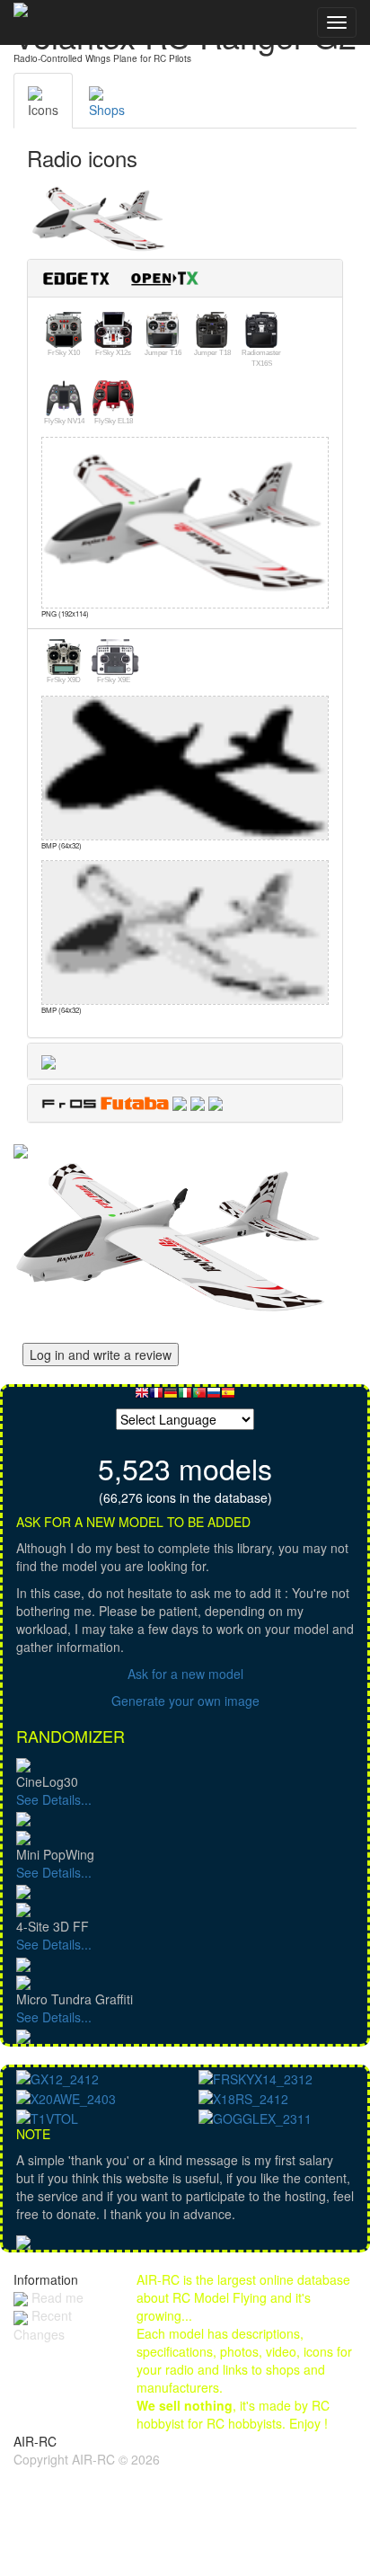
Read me (56, 2297)
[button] (128, 276)
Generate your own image (185, 1701)
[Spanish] (228, 1397)
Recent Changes (43, 2324)
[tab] (185, 278)
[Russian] (214, 1397)
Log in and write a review (101, 1355)
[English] (142, 1397)
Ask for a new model (185, 1674)
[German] (171, 1397)
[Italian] (185, 1397)
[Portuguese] (199, 1397)
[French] (156, 1397)
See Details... (54, 1799)
